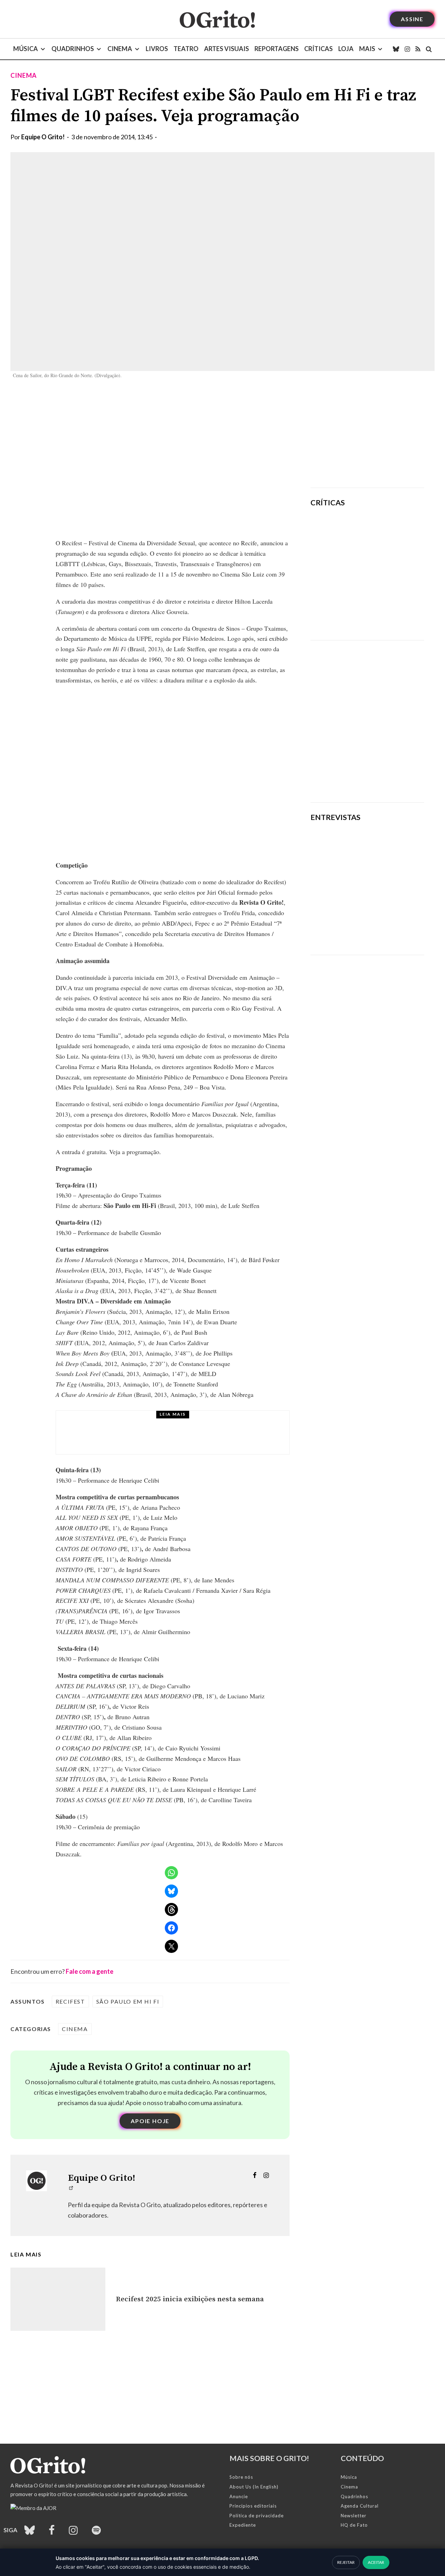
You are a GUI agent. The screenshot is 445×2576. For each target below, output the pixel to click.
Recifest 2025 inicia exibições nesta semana (190, 2299)
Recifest (70, 2001)
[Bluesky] (396, 49)
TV (109, 1423)
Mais (367, 49)
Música (26, 49)
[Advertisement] (367, 434)
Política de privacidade (257, 2516)
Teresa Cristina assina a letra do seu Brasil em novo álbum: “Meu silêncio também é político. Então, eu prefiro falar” (365, 923)
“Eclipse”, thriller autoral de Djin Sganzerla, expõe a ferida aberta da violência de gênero (385, 570)
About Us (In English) (254, 2487)
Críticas (318, 49)
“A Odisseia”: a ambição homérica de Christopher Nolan (388, 529)
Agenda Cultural (360, 2506)
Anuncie (239, 2496)
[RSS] (418, 49)
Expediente (243, 2525)
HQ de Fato (354, 2525)
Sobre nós (241, 2477)
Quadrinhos (73, 49)
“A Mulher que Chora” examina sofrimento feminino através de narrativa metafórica (389, 614)
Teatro (186, 49)
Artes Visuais (226, 49)
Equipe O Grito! (43, 137)
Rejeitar (346, 2562)
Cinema (120, 49)
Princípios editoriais (253, 2506)
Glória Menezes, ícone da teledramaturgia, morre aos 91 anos (191, 1439)
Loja (346, 49)
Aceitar (376, 2562)
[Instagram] (407, 49)
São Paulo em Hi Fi (128, 2001)
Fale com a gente (90, 1971)
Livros (157, 49)
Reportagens (277, 49)
